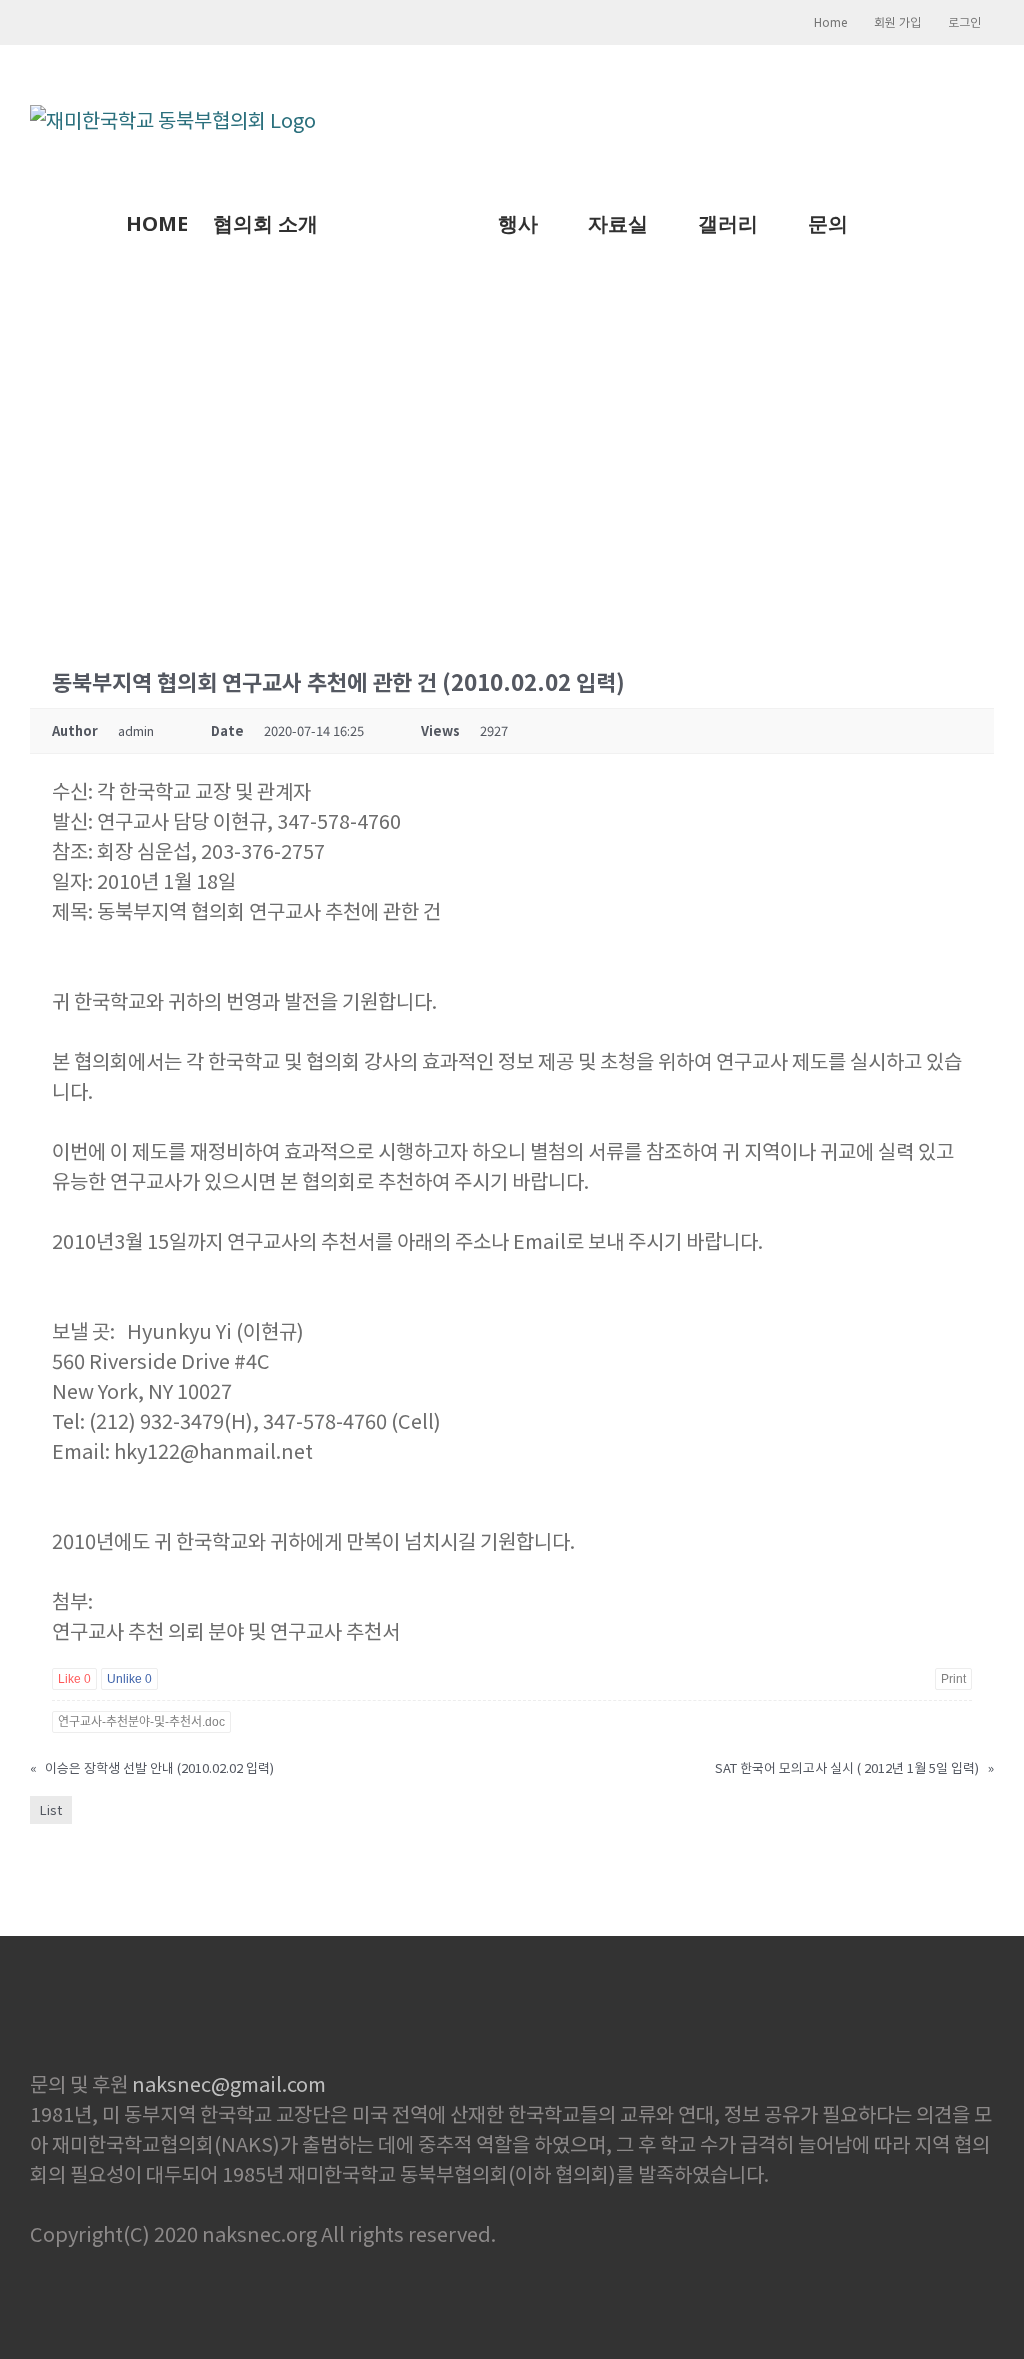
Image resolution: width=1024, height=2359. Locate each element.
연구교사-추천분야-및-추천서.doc (141, 1722)
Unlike (129, 1679)
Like (74, 1679)
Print (953, 1679)
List (51, 1809)
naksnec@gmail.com (229, 2083)
